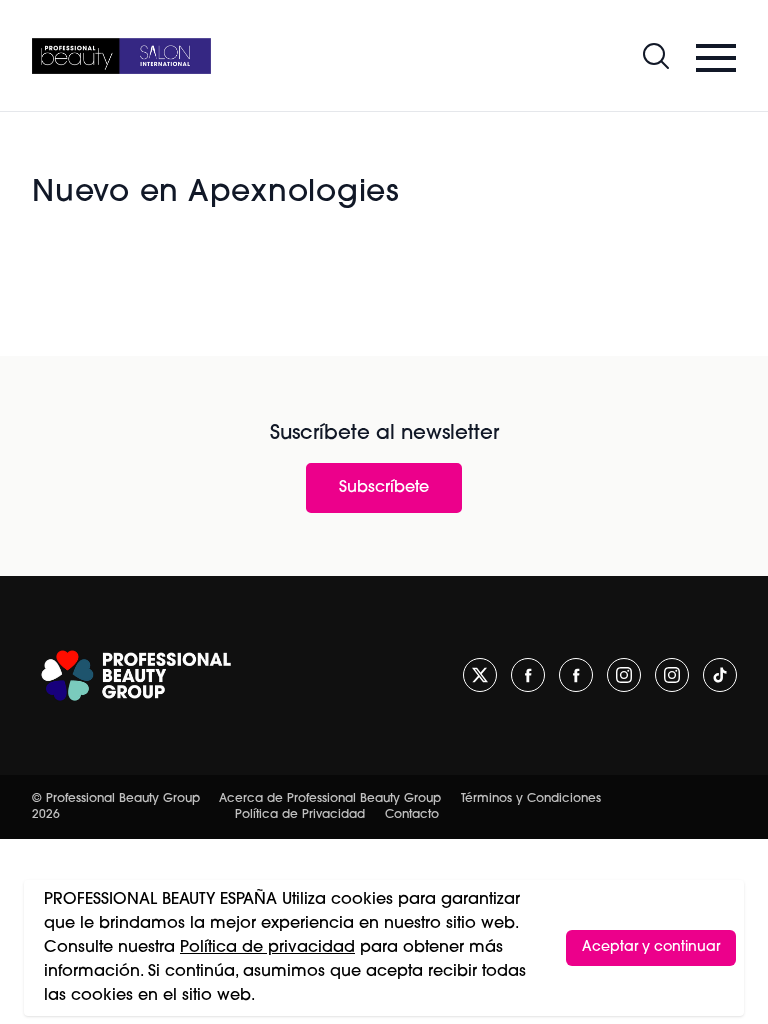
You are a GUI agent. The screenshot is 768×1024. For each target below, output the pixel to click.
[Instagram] (624, 675)
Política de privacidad (267, 948)
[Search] (656, 56)
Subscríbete (384, 488)
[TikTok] (720, 675)
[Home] (121, 56)
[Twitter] (480, 675)
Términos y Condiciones (531, 799)
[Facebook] (528, 675)
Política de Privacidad (300, 815)
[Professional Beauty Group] (136, 675)
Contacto (412, 815)
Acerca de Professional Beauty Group (330, 799)
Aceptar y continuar (651, 947)
